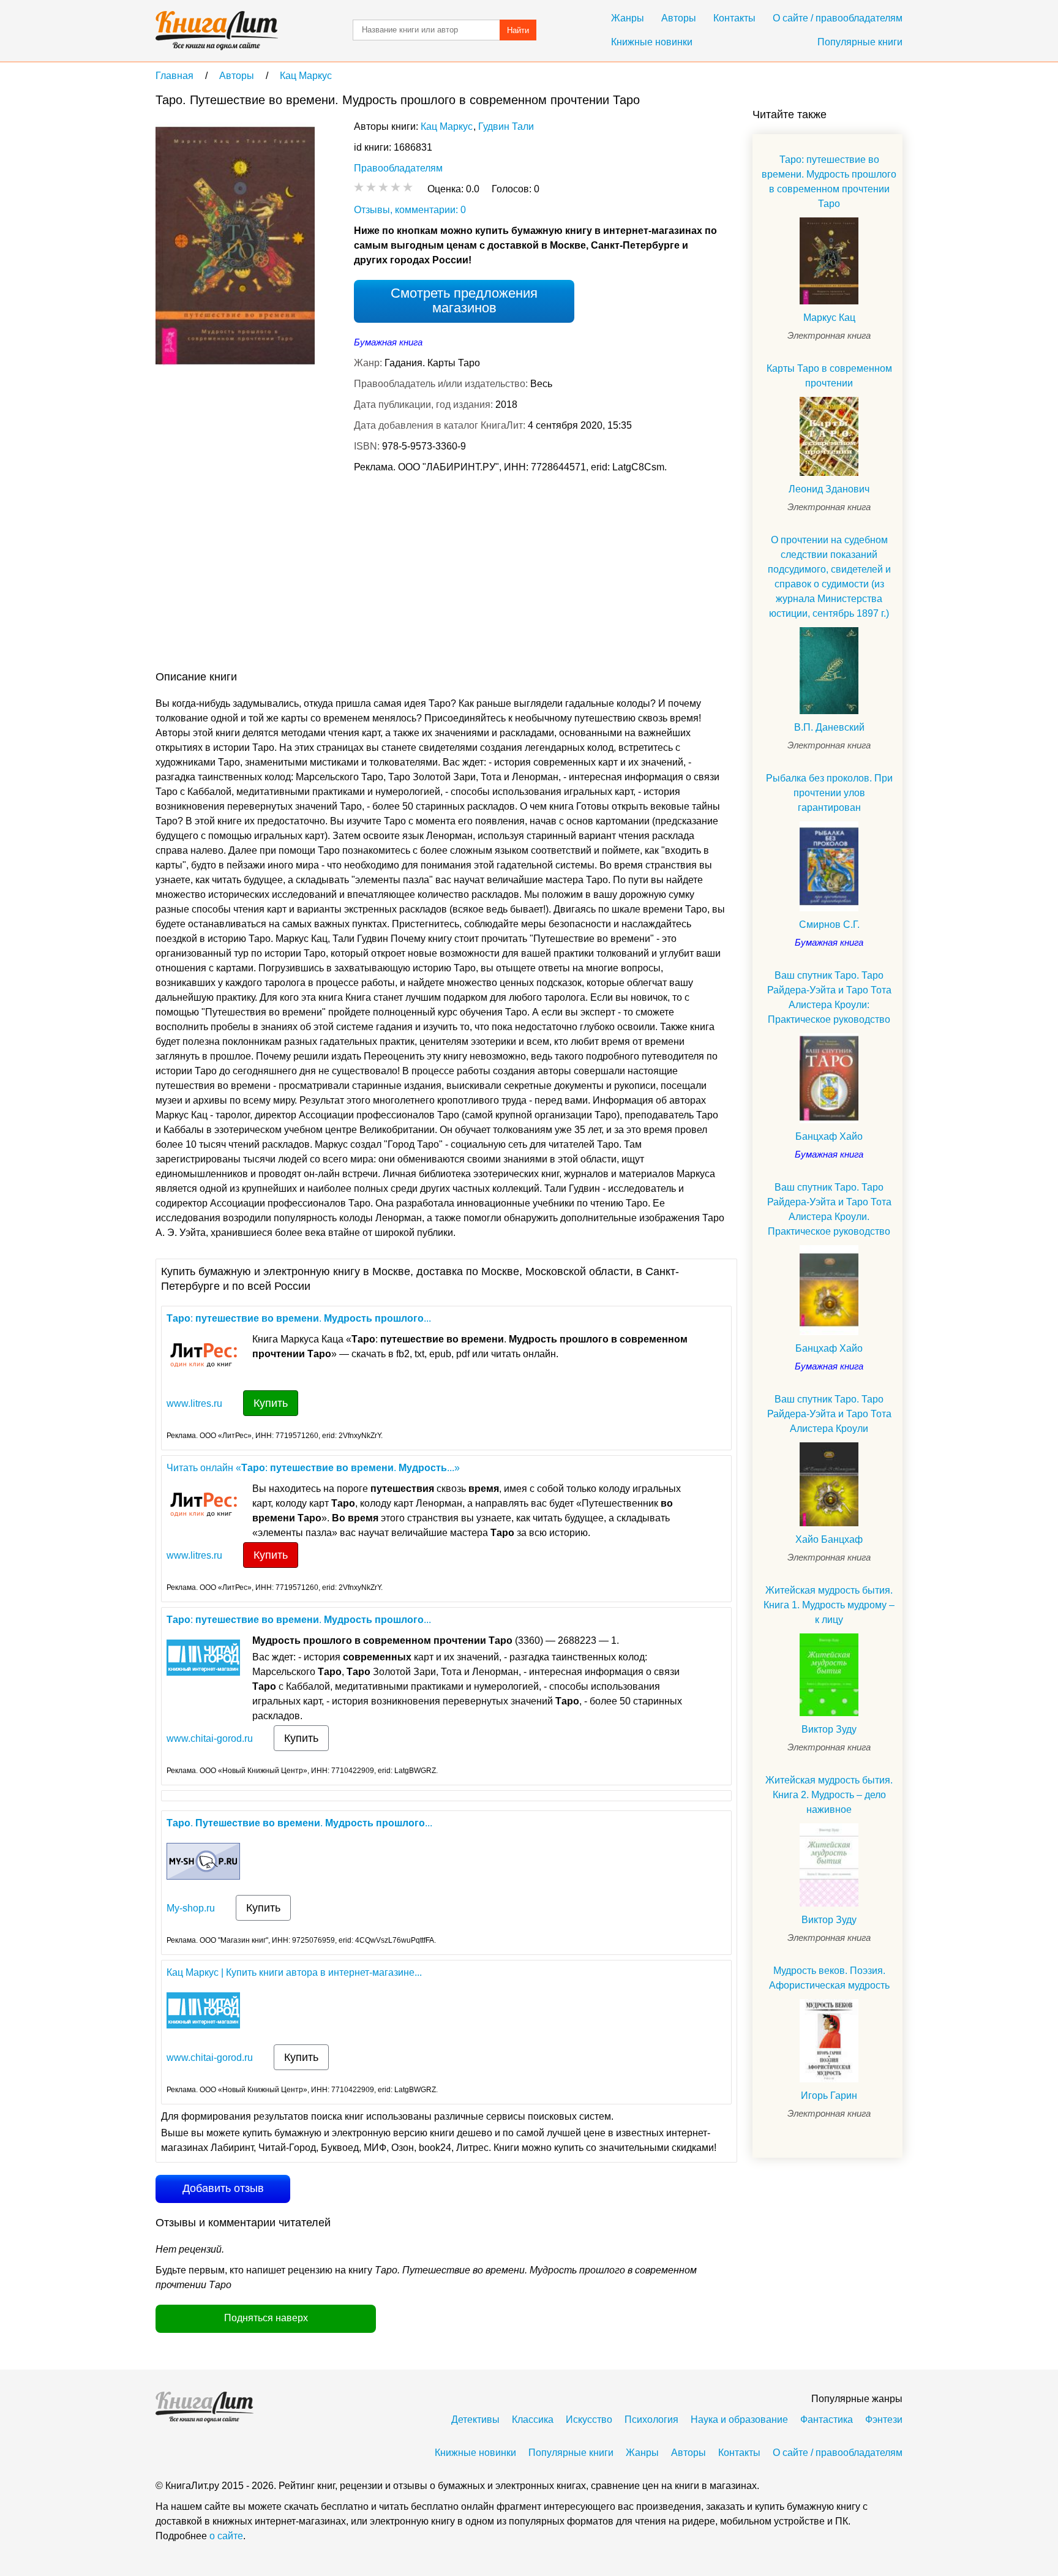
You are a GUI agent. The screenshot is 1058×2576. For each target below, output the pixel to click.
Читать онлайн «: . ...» (313, 1468)
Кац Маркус (447, 126)
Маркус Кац (829, 318)
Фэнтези (884, 2420)
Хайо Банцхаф (829, 1539)
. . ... (299, 1823)
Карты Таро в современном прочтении (829, 376)
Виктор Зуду (829, 1729)
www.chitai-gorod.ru (210, 1738)
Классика (533, 2420)
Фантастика (827, 2420)
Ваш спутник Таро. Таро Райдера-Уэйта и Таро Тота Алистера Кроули (829, 1414)
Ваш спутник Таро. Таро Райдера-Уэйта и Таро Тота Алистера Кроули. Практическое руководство (829, 1209)
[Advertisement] (378, 574)
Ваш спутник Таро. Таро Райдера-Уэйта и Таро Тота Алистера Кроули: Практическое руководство (829, 997)
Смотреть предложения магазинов (464, 300)
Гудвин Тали (506, 126)
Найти (518, 30)
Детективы (475, 2420)
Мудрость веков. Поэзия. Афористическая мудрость (829, 1978)
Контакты (734, 18)
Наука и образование (739, 2420)
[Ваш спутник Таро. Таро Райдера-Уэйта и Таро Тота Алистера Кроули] (829, 1484)
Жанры (628, 18)
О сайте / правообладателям (838, 18)
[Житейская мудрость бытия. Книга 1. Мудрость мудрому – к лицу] (829, 1675)
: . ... (299, 1318)
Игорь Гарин (829, 2096)
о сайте (226, 2536)
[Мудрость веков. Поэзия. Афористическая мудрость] (829, 2041)
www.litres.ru (194, 1403)
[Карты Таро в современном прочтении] (829, 436)
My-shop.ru (191, 1908)
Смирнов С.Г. (829, 925)
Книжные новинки (652, 42)
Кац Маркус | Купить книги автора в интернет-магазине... (294, 1972)
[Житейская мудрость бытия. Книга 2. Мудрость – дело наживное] (829, 1865)
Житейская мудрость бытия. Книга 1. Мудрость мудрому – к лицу (829, 1605)
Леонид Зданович (829, 489)
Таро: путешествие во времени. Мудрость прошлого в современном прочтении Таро (829, 182)
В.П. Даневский (829, 727)
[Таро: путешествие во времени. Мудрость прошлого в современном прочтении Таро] (829, 261)
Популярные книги (860, 42)
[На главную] (217, 31)
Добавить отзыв (223, 2188)
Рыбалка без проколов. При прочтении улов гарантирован (829, 793)
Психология (651, 2420)
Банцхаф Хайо (829, 1136)
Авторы (679, 18)
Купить (271, 1403)
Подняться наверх (266, 2318)
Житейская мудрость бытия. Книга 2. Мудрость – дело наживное (829, 1795)
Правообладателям (398, 168)
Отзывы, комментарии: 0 (410, 210)
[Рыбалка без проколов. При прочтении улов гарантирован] (829, 866)
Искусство (589, 2420)
